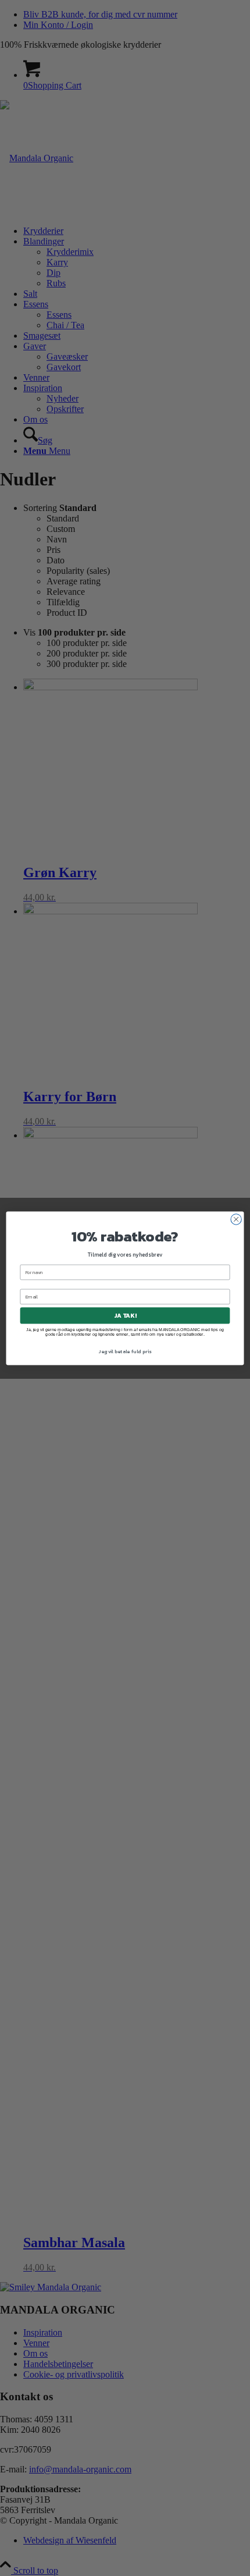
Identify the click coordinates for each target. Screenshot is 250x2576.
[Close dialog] (236, 1219)
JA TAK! (125, 1315)
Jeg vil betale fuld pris (125, 1352)
